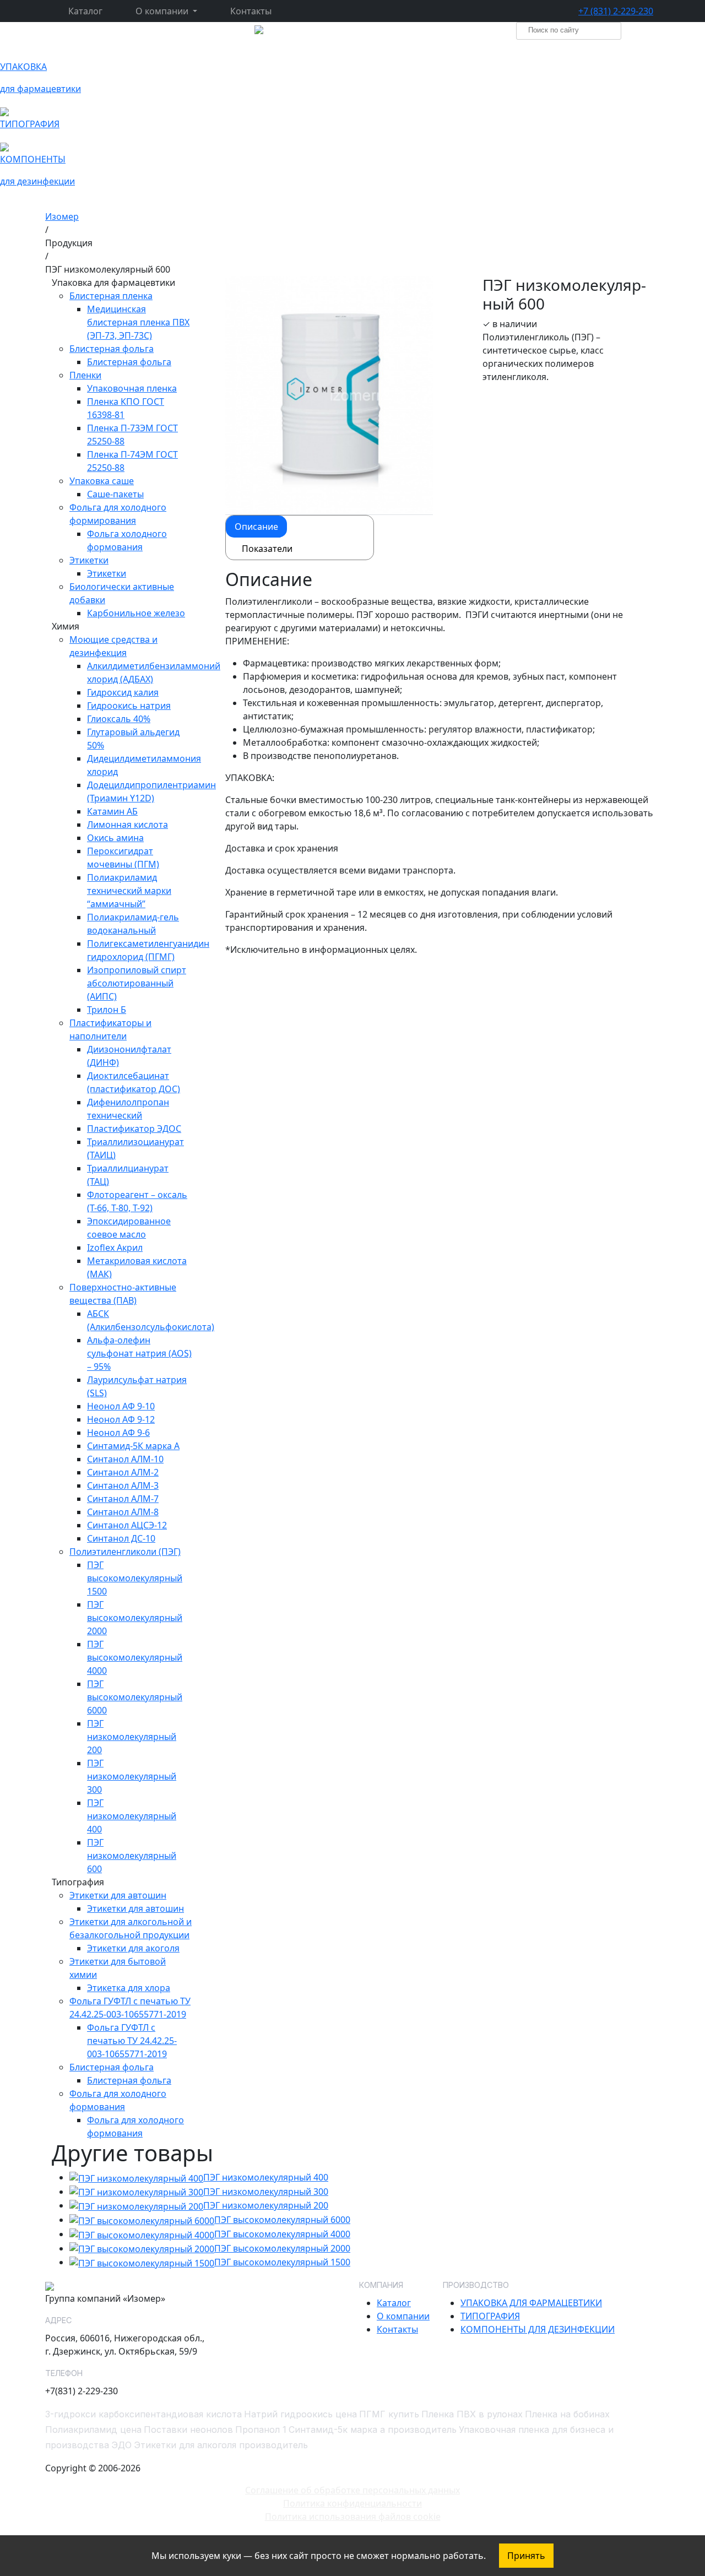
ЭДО (121, 2445)
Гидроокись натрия (129, 706)
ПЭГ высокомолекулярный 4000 (135, 1657)
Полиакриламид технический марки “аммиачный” (129, 891)
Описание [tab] (256, 527)
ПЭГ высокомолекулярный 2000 (135, 1618)
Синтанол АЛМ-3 (123, 1485)
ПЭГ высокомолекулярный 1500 (135, 1578)
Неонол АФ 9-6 (118, 1433)
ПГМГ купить (389, 2414)
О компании (403, 2316)
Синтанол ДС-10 (121, 1538)
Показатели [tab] (267, 549)
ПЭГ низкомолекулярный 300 (132, 1776)
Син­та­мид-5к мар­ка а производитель (373, 2429)
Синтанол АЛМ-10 (125, 1459)
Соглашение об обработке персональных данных (352, 2490)
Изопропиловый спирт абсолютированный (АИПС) (137, 983)
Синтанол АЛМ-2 (123, 1472)
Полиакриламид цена (93, 2429)
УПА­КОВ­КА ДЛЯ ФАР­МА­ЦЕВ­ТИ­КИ (531, 2303)
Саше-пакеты (115, 494)
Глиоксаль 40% (119, 719)
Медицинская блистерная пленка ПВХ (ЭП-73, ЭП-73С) (138, 322)
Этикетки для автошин (135, 1908)
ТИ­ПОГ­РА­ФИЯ (490, 2316)
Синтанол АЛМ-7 (123, 1499)
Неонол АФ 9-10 (121, 1406)
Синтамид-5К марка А (133, 1446)
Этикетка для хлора (129, 1988)
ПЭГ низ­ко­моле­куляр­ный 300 (266, 2192)
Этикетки (107, 573)
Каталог (85, 11)
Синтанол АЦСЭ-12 (127, 1525)
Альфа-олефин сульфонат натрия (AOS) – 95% (139, 1353)
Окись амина (115, 838)
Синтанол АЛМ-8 (123, 1512)
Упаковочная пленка (132, 388)
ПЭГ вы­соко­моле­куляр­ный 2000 (282, 2248)
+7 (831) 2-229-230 (616, 11)
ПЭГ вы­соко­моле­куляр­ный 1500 (282, 2262)
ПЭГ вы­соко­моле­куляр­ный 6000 (282, 2220)
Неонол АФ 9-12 (121, 1419)
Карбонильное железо (136, 613)
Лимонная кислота (128, 825)
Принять (526, 2556)
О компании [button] (163, 11)
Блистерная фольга (129, 362)
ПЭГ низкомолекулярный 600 (132, 1856)
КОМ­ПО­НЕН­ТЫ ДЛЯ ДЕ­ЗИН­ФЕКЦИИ (538, 2329)
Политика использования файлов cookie (353, 2517)
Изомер (62, 216)
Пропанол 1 (261, 2429)
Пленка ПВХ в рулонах (472, 2414)
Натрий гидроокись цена (300, 2414)
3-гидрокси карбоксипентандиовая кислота (143, 2414)
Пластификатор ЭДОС (134, 1129)
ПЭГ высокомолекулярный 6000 (135, 1697)
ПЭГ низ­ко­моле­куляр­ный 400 (266, 2177)
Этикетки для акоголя (133, 1948)
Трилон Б (107, 1010)
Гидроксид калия (123, 692)
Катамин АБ (112, 811)
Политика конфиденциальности (352, 2503)
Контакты (251, 11)
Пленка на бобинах (567, 2414)
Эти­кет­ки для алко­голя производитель (221, 2445)
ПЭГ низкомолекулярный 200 (132, 1737)
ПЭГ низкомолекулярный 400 (132, 1816)
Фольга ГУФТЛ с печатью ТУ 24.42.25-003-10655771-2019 (132, 2041)
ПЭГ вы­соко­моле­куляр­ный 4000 (282, 2234)
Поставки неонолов (188, 2429)
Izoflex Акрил (115, 1248)
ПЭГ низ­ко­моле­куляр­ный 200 (266, 2205)
